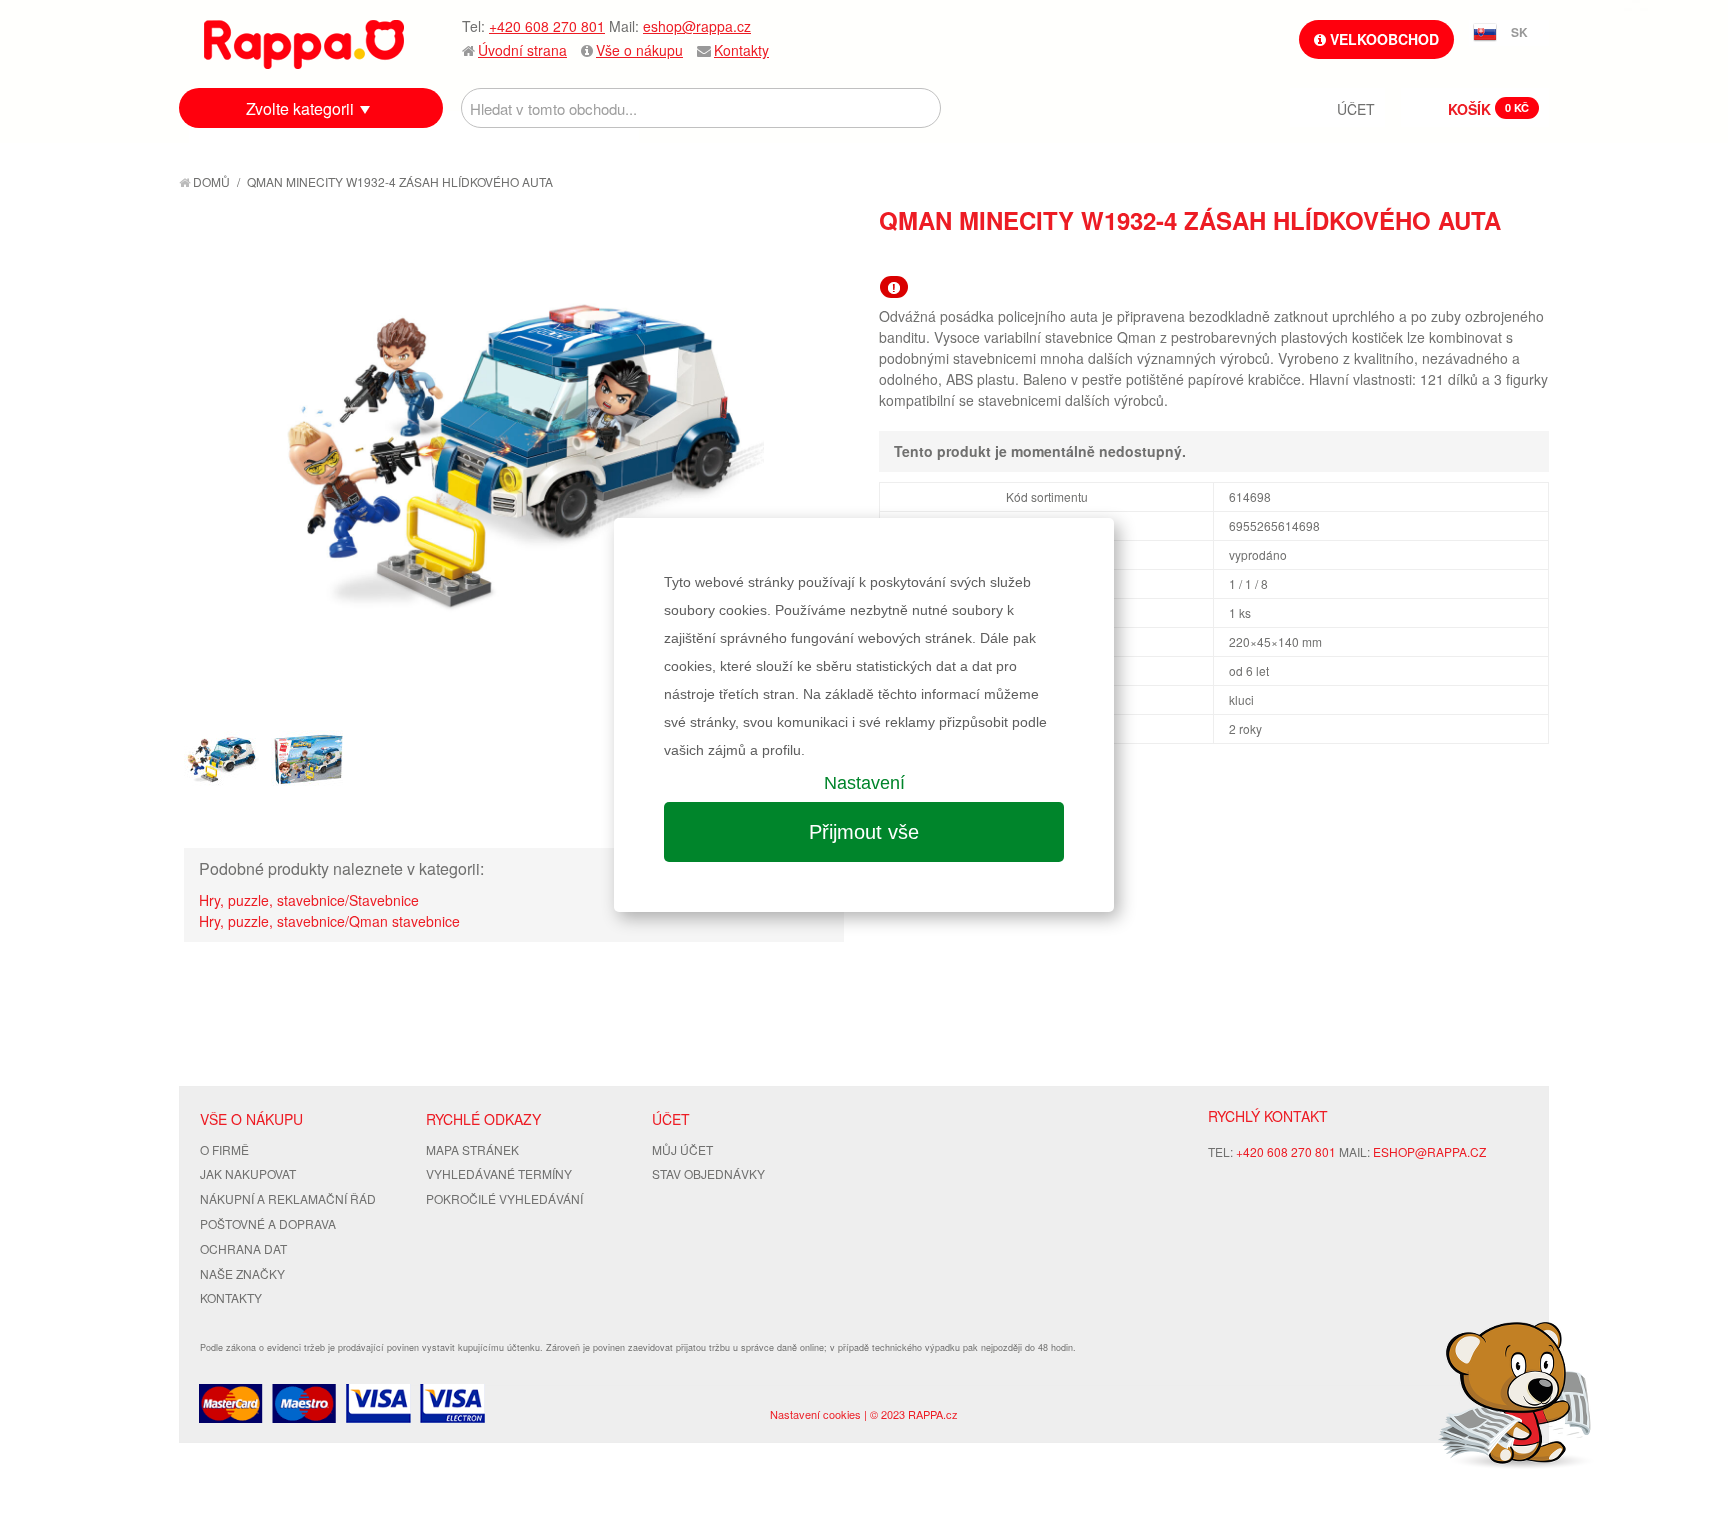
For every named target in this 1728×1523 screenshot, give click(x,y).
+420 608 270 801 (547, 26)
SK (1519, 32)
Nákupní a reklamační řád (288, 1198)
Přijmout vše (864, 832)
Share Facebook (1489, 256)
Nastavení (864, 783)
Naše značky (242, 1273)
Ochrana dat (243, 1248)
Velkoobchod (1382, 39)
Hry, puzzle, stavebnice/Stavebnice (309, 900)
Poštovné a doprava (268, 1223)
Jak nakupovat (248, 1173)
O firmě (224, 1149)
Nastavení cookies (815, 1414)
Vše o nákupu (639, 50)
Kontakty (741, 50)
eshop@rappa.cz (697, 26)
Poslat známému (1449, 256)
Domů (210, 181)
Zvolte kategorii (300, 108)
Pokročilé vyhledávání (504, 1198)
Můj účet (682, 1149)
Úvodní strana (522, 50)
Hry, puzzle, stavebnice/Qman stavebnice (329, 921)
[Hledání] (921, 108)
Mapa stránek (472, 1149)
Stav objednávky (708, 1173)
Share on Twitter (1529, 256)
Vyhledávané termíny (499, 1173)
